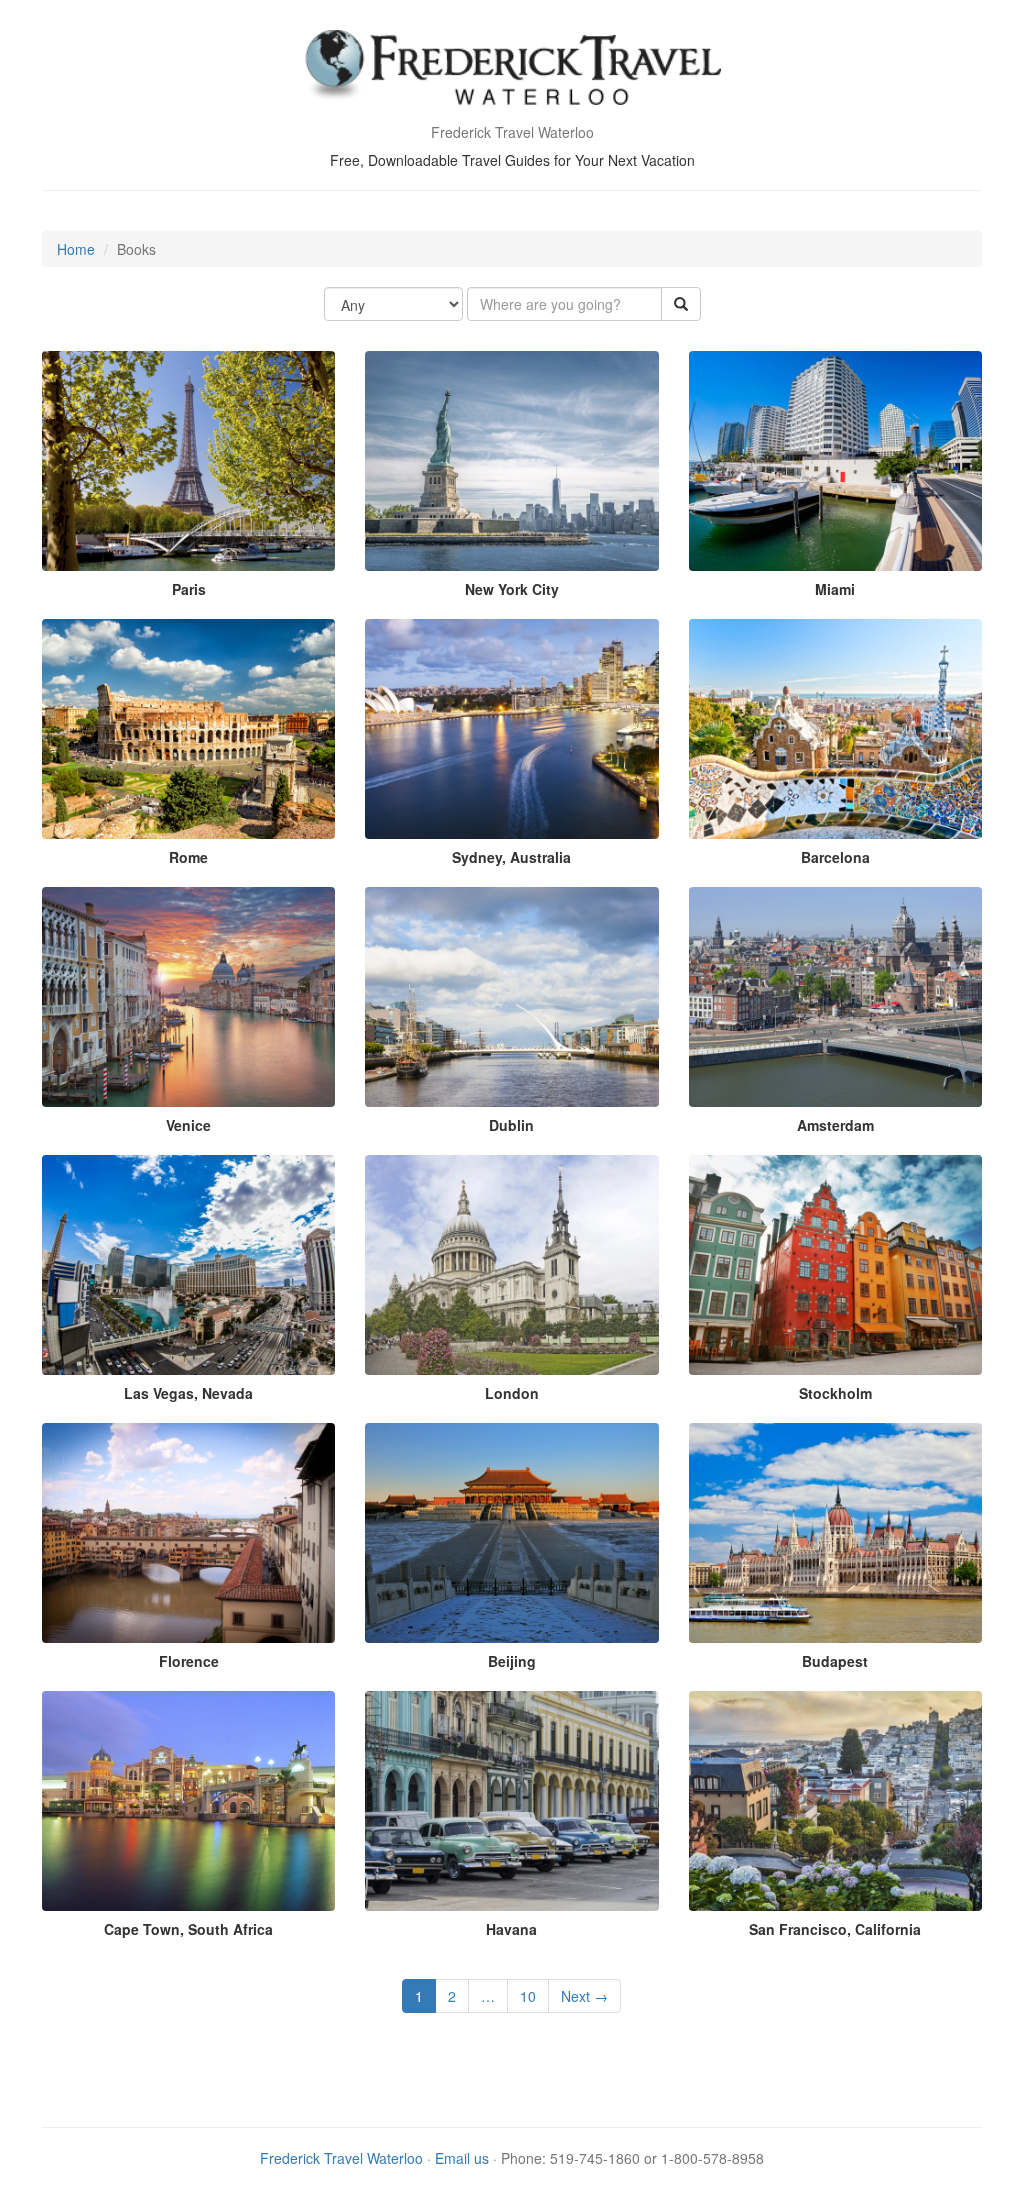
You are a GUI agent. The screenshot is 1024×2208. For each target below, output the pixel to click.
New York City (512, 589)
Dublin (511, 1125)
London (512, 1393)
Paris (189, 589)
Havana (511, 1929)
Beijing (512, 1661)
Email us (462, 2158)
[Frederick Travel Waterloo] (512, 70)
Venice (188, 1125)
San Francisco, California (835, 1929)
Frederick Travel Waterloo (341, 2158)
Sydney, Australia (511, 857)
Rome (188, 857)
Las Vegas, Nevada (188, 1393)
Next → (584, 1996)
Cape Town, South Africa (188, 1929)
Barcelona (835, 857)
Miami (835, 589)
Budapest (835, 1661)
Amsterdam (835, 1125)
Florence (189, 1661)
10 (528, 1996)
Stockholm (835, 1393)
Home (76, 249)
